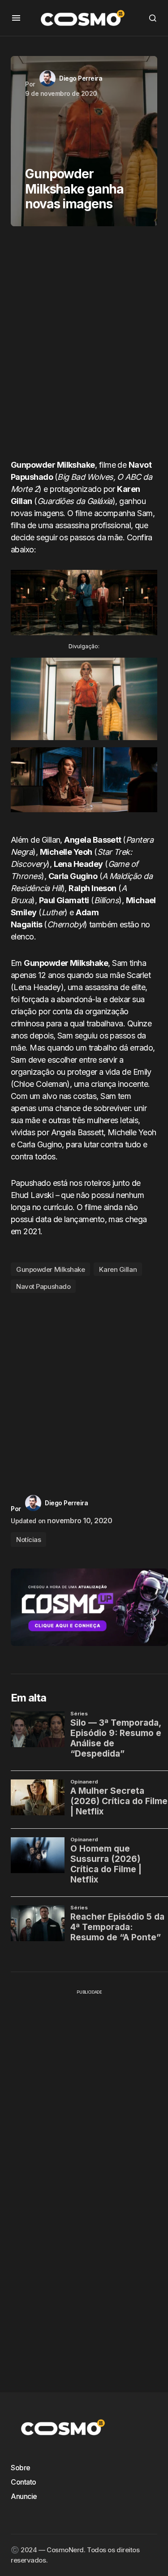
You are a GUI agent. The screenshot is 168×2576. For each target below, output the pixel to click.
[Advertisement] (84, 346)
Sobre (21, 2468)
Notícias (28, 1540)
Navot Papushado (43, 1286)
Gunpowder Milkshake (50, 1269)
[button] (16, 18)
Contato (24, 2482)
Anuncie (24, 2496)
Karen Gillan (118, 1269)
